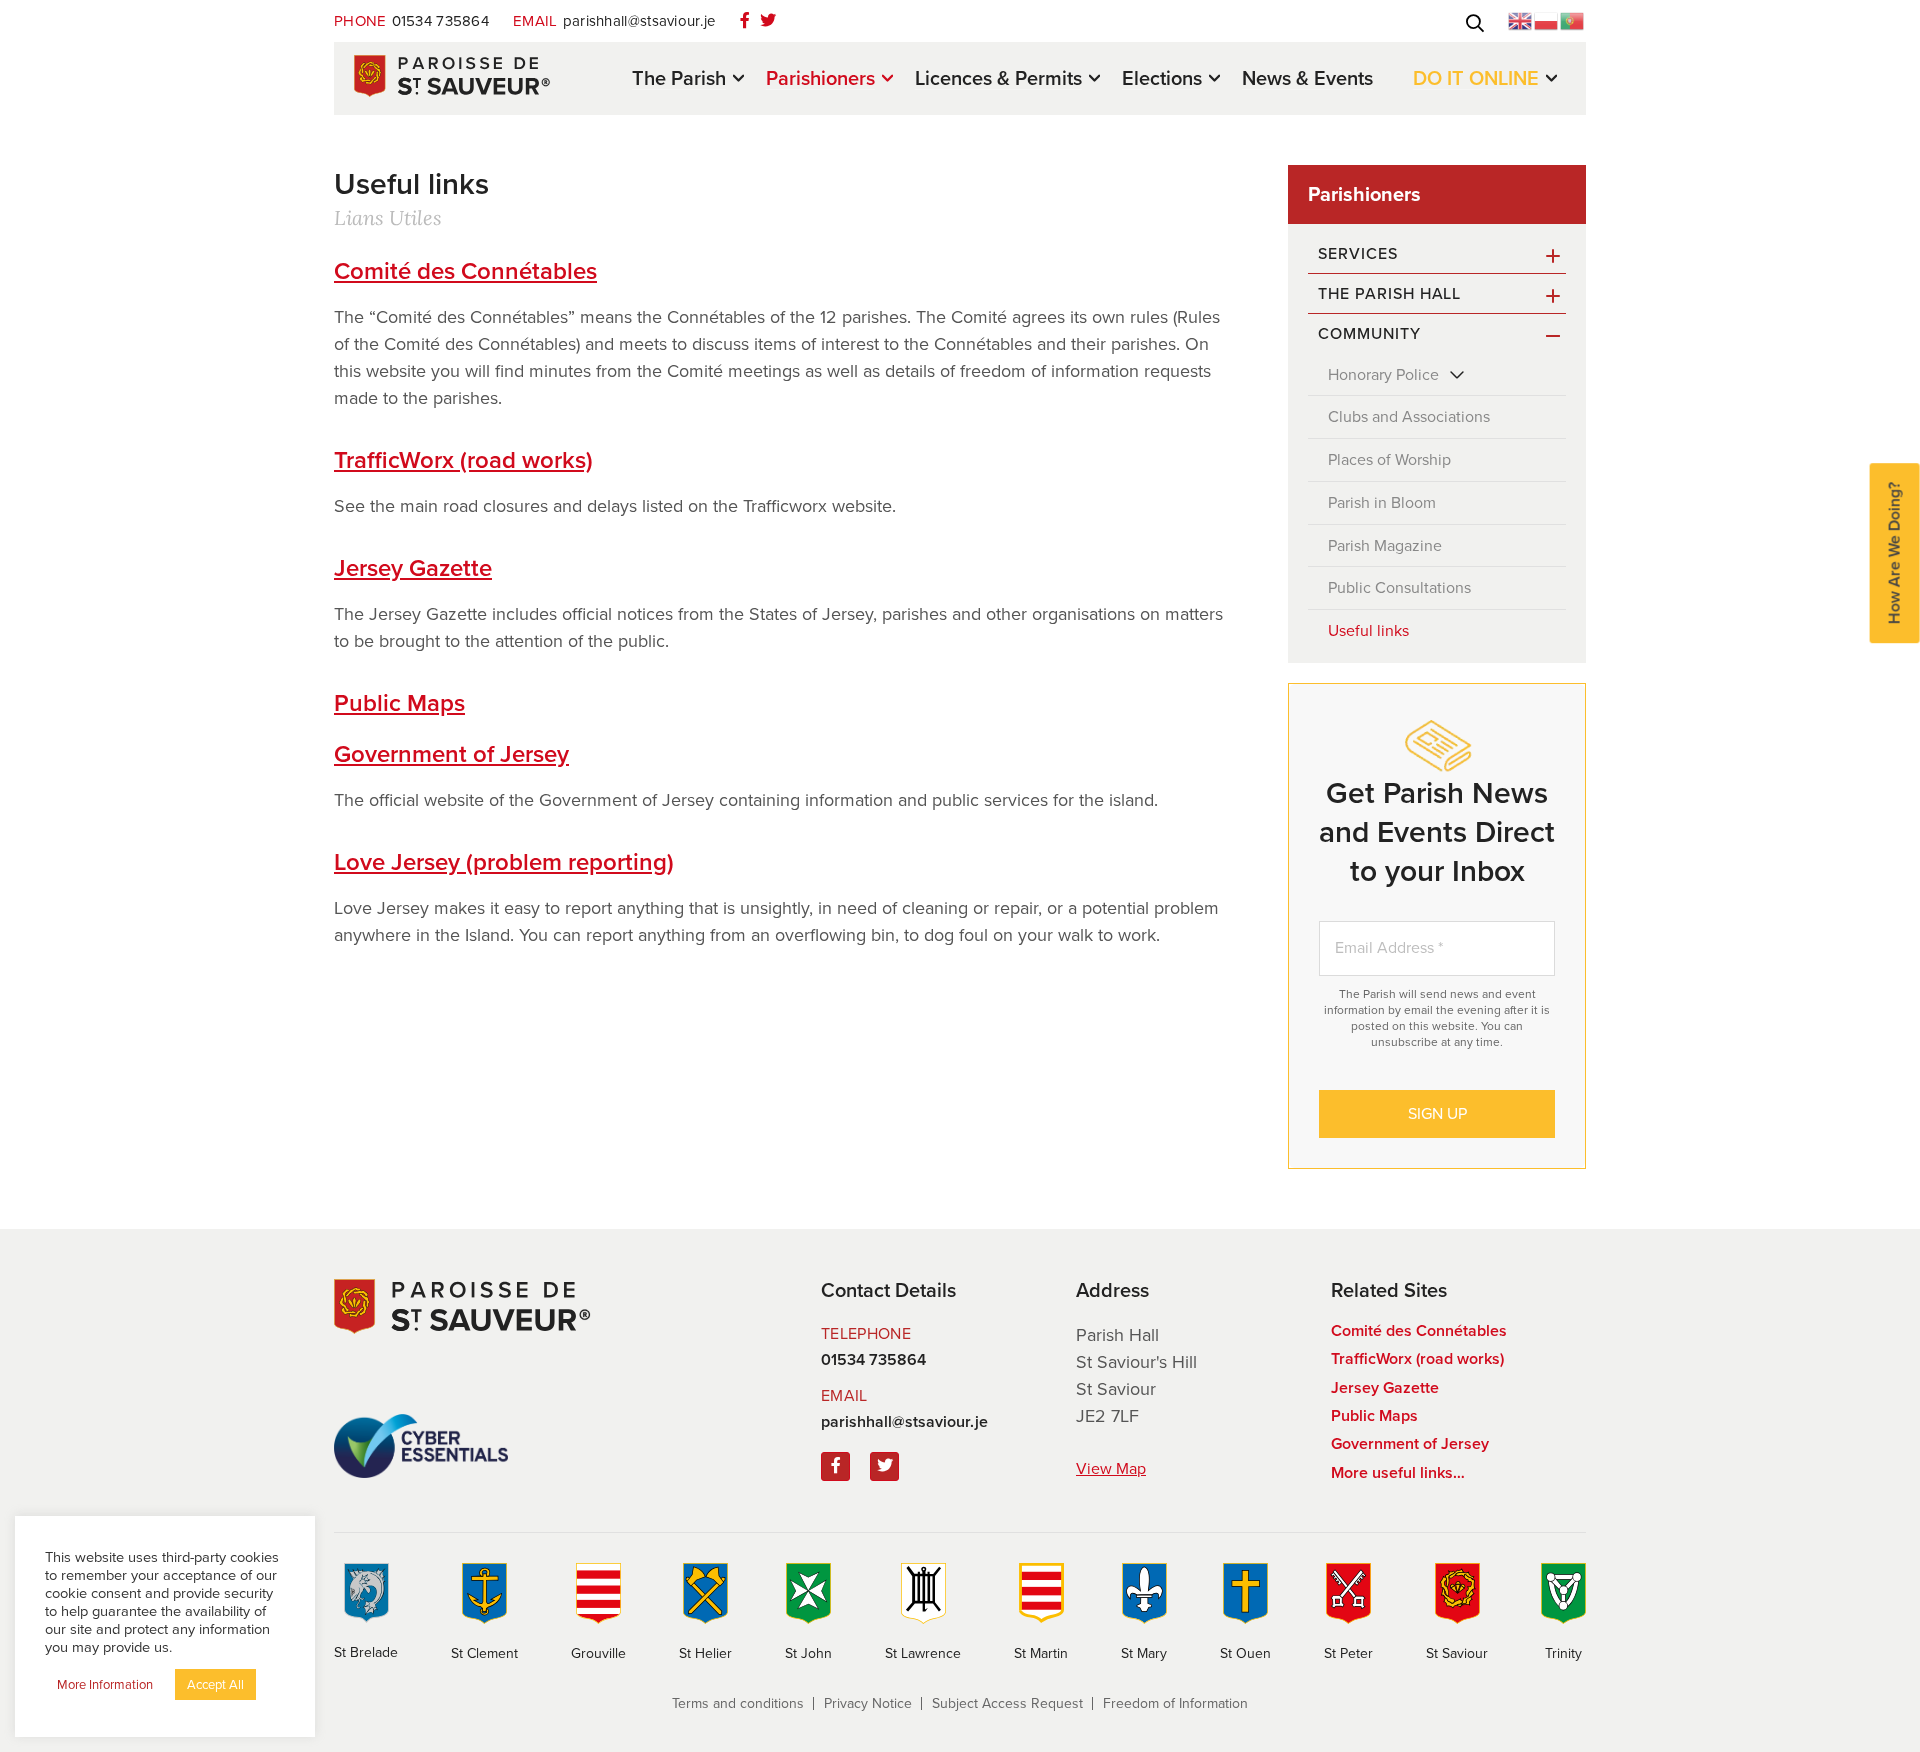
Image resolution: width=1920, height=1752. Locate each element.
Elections (1162, 79)
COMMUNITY (1369, 333)
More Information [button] (105, 1684)
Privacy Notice (868, 1703)
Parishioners (820, 79)
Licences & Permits (998, 79)
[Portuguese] (1573, 19)
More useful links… (1398, 1472)
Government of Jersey (451, 754)
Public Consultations (1399, 587)
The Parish (679, 79)
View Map (1111, 1468)
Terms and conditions (738, 1703)
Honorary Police (1383, 374)
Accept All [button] (215, 1684)
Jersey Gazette (413, 568)
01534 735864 (411, 21)
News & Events (1307, 78)
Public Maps (399, 703)
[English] (1521, 19)
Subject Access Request (1007, 1703)
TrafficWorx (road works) (463, 460)
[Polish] (1547, 19)
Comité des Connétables (465, 271)
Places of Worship (1389, 459)
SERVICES (1358, 253)
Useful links (1368, 630)
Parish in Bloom (1382, 502)
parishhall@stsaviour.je (614, 21)
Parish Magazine (1385, 545)
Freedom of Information (1175, 1703)
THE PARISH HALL (1389, 293)
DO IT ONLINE (1476, 79)
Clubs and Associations (1409, 416)
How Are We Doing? (1894, 553)
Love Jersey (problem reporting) (504, 862)
